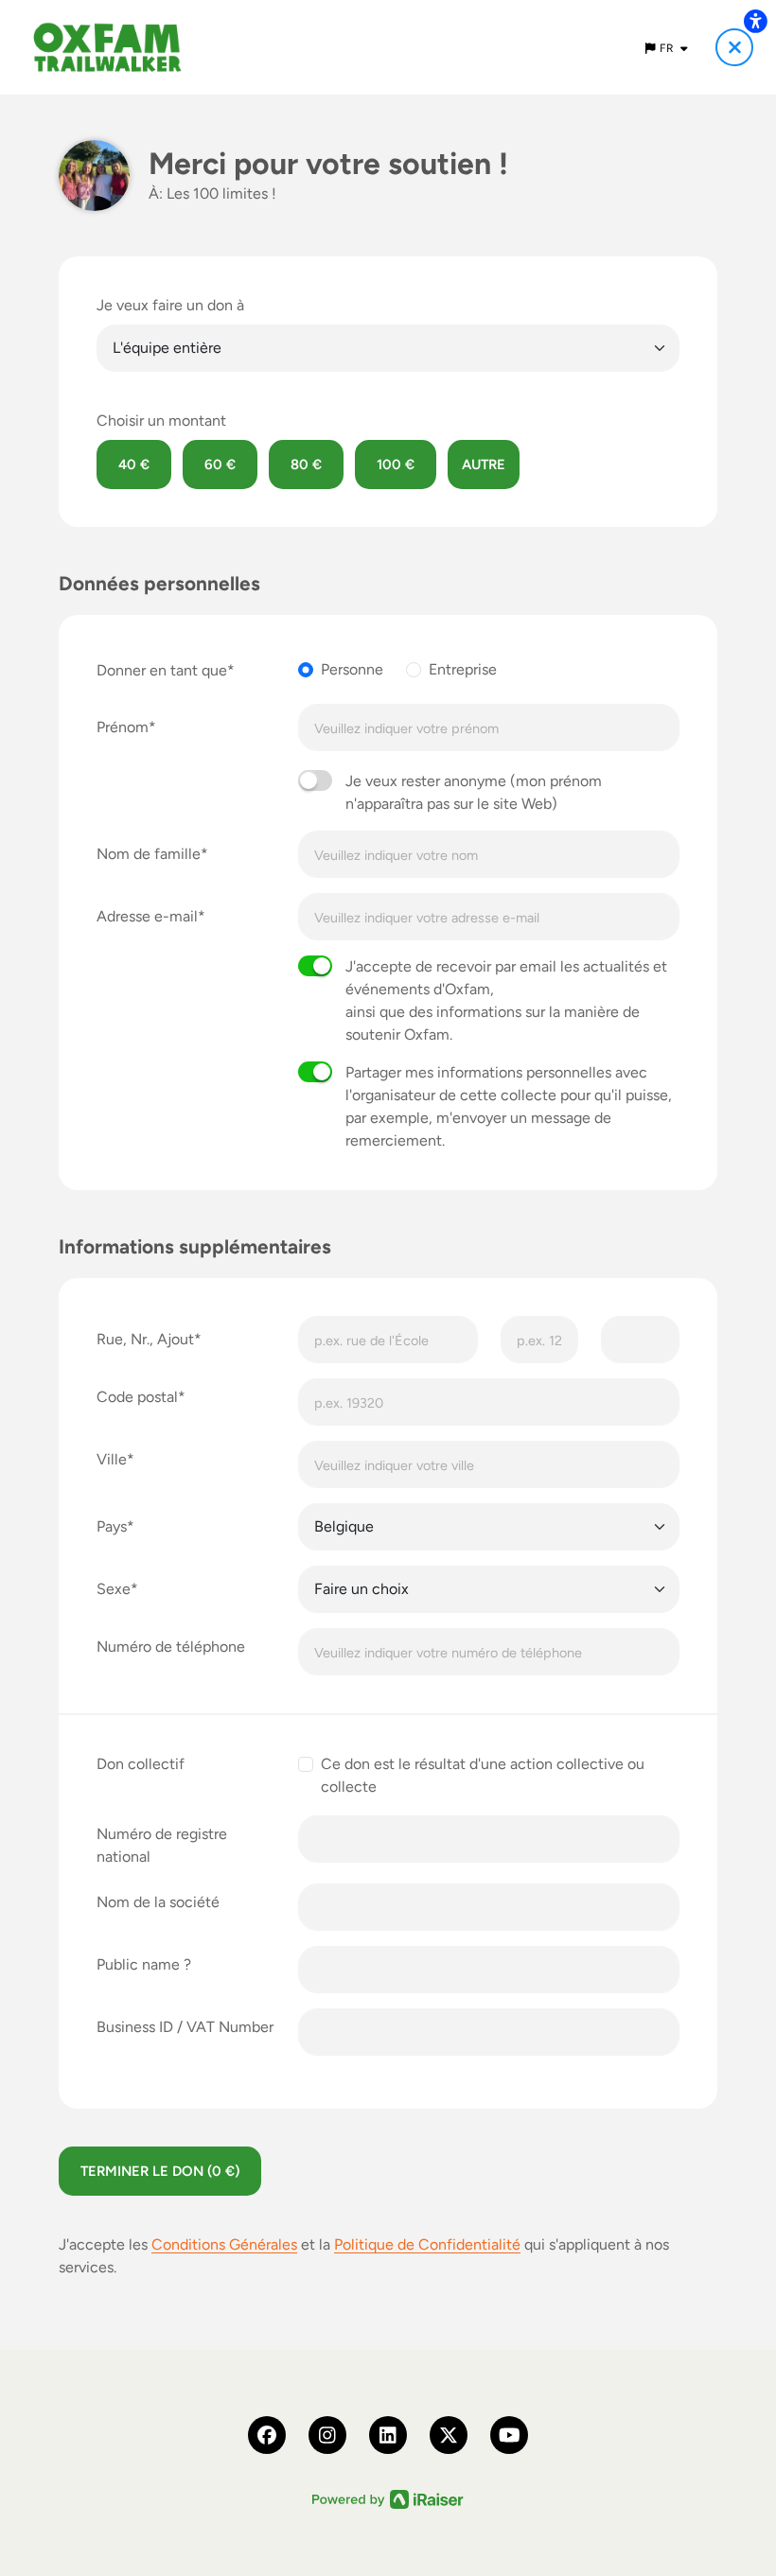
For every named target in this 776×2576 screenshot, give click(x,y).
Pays (112, 1526)
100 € (396, 464)
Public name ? (144, 1964)
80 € (306, 464)
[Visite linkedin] (388, 2435)
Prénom (123, 727)
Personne (352, 669)
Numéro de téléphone (171, 1647)
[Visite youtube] (509, 2435)
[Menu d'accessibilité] (755, 21)
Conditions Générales (224, 2244)
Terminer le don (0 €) (160, 2171)
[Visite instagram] (327, 2435)
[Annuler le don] (734, 47)
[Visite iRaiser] (388, 2498)
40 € (134, 464)
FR (668, 48)
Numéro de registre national (162, 1845)
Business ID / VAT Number (185, 2027)
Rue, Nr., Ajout (145, 1339)
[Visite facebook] (267, 2435)
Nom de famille (149, 854)
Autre (484, 464)
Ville (112, 1459)
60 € (220, 464)
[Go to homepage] (107, 47)
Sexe (114, 1589)
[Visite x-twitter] (449, 2435)
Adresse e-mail (147, 916)
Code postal (137, 1397)
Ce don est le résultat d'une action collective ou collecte (483, 1775)
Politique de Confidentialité (427, 2244)
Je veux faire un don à (170, 305)
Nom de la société (158, 1902)
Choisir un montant (161, 421)
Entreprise (463, 669)
